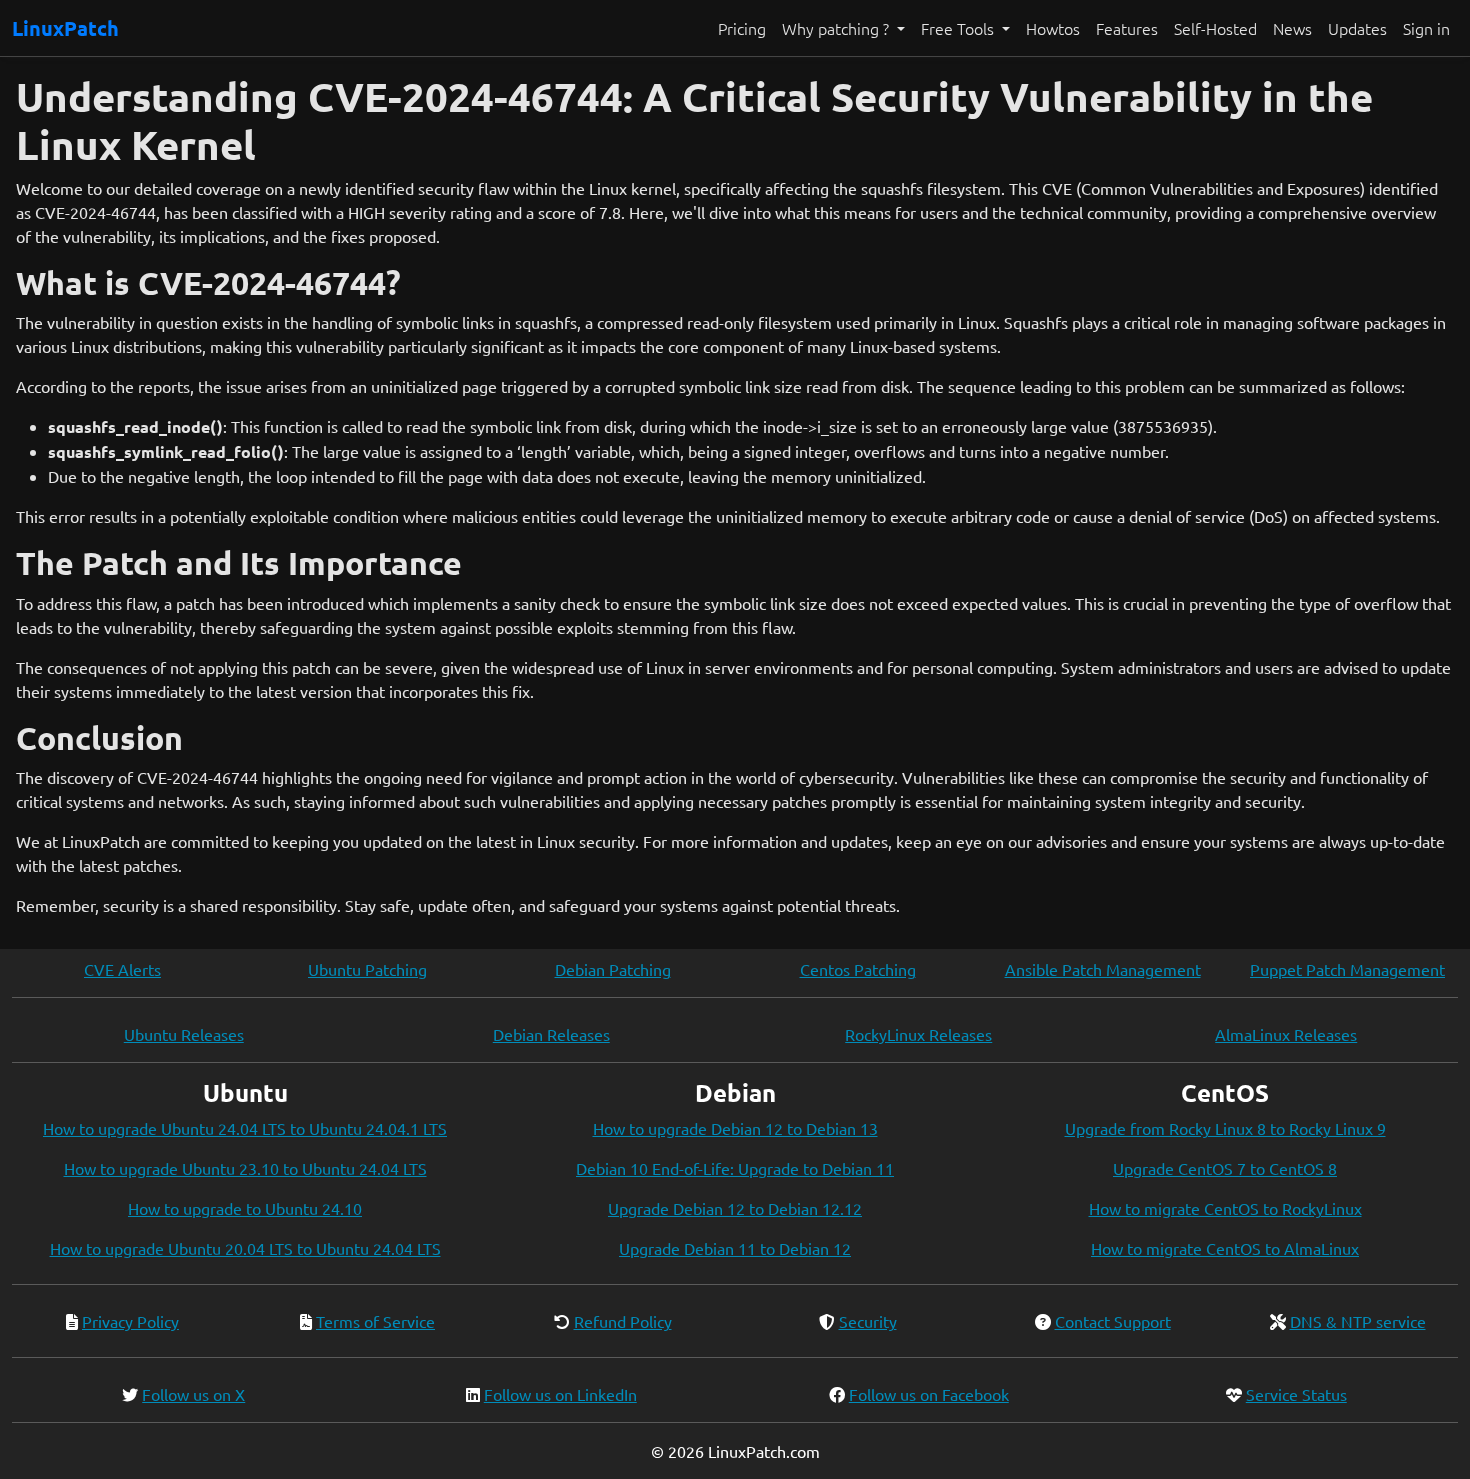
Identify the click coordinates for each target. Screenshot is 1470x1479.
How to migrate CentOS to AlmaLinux (1225, 1248)
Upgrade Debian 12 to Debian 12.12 (735, 1208)
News (1292, 28)
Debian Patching (613, 969)
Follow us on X (193, 1394)
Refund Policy (623, 1321)
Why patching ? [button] (837, 28)
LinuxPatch (65, 28)
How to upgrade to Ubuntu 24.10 (245, 1208)
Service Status (1296, 1394)
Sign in (1426, 28)
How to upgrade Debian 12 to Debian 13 (735, 1128)
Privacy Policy (130, 1321)
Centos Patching (858, 969)
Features (1127, 28)
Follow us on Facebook (929, 1394)
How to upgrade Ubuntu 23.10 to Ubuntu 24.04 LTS (245, 1168)
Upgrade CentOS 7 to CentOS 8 (1225, 1168)
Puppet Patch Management (1347, 969)
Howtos (1053, 28)
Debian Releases (551, 1034)
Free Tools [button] (959, 28)
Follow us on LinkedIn (560, 1394)
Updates (1357, 28)
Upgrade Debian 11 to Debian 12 (735, 1248)
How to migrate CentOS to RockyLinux (1225, 1208)
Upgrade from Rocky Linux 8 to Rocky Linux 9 (1225, 1128)
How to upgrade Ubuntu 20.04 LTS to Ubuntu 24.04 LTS (245, 1248)
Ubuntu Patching (367, 969)
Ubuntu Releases (184, 1034)
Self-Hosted (1215, 28)
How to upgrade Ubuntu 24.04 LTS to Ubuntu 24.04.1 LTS (245, 1128)
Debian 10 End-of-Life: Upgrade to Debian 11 (735, 1168)
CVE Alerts (122, 969)
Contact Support (1113, 1321)
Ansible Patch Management (1103, 969)
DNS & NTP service (1358, 1321)
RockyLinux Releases (918, 1034)
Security (868, 1321)
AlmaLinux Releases (1286, 1034)
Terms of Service (375, 1321)
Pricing (742, 28)
